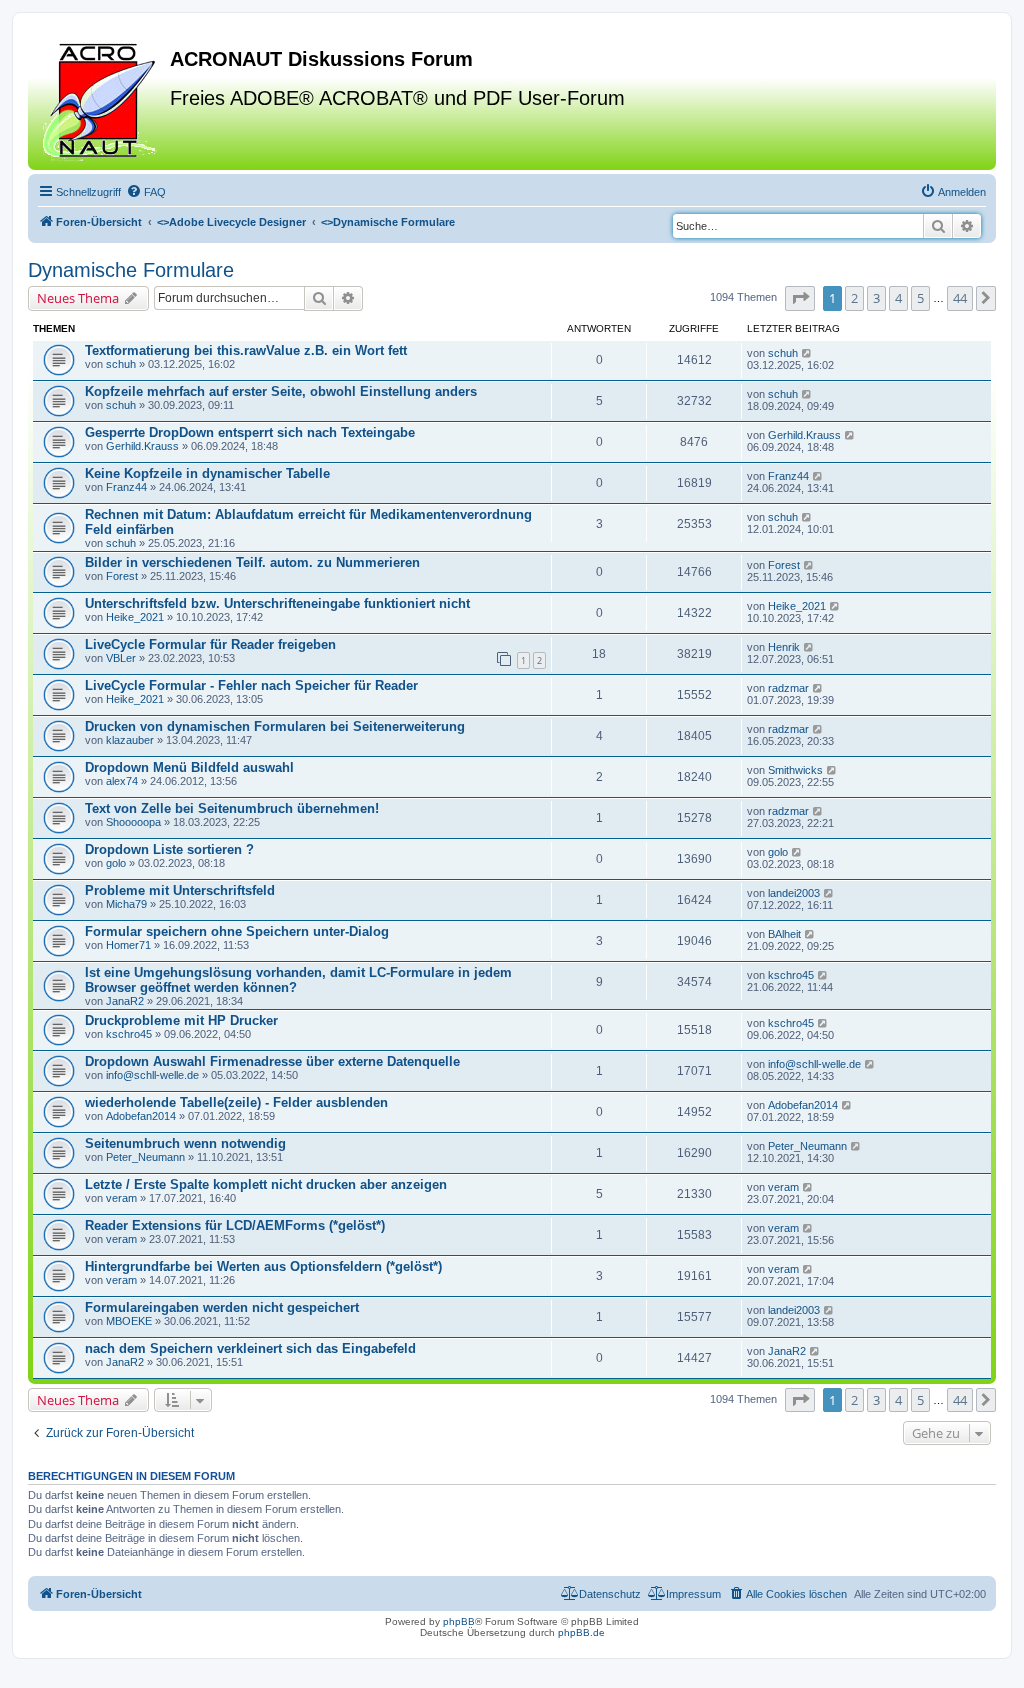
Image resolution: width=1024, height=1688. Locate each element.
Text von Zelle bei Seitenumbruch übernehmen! (232, 808)
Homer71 (128, 945)
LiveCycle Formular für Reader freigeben (210, 644)
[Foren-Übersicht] (101, 99)
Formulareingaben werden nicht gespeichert (222, 1307)
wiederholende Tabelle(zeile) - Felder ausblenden (236, 1102)
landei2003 (794, 893)
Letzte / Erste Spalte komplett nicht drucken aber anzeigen (266, 1184)
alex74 (122, 781)
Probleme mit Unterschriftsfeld (180, 890)
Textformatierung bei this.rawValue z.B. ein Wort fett (246, 350)
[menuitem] (146, 192)
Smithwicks (795, 770)
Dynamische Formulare (131, 270)
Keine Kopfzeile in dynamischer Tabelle (207, 473)
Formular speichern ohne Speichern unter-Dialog (237, 931)
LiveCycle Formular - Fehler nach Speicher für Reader (251, 685)
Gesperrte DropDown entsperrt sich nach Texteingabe (250, 432)
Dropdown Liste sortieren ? (169, 849)
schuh (121, 364)
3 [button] (876, 298)
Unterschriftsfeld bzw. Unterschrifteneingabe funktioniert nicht (277, 603)
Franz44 (126, 487)
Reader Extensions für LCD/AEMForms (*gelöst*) (235, 1225)
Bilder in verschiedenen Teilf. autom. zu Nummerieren (252, 562)
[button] (800, 298)
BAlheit (784, 934)
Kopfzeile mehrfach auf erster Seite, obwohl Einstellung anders (281, 391)
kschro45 (791, 975)
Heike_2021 (135, 617)
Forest (122, 576)
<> (231, 222)
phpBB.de (581, 1632)
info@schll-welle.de (152, 1075)
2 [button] (854, 298)
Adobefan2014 (141, 1116)
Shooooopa (133, 822)
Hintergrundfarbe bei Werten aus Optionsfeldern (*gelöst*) (263, 1266)
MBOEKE (129, 1321)
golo (116, 863)
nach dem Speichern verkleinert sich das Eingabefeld (250, 1348)
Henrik (784, 647)
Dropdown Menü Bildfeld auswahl (189, 767)
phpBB (459, 1621)
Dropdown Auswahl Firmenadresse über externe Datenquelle (272, 1061)
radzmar (788, 688)
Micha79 (126, 904)
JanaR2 (125, 1001)
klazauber (130, 740)
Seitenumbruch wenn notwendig (185, 1143)
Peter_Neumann (145, 1157)
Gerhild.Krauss (142, 446)
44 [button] (960, 298)
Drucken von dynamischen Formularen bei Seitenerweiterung (275, 726)
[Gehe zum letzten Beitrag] (807, 353)
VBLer (121, 658)
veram (121, 1198)
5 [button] (920, 298)
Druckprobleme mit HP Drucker (181, 1020)
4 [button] (898, 298)
